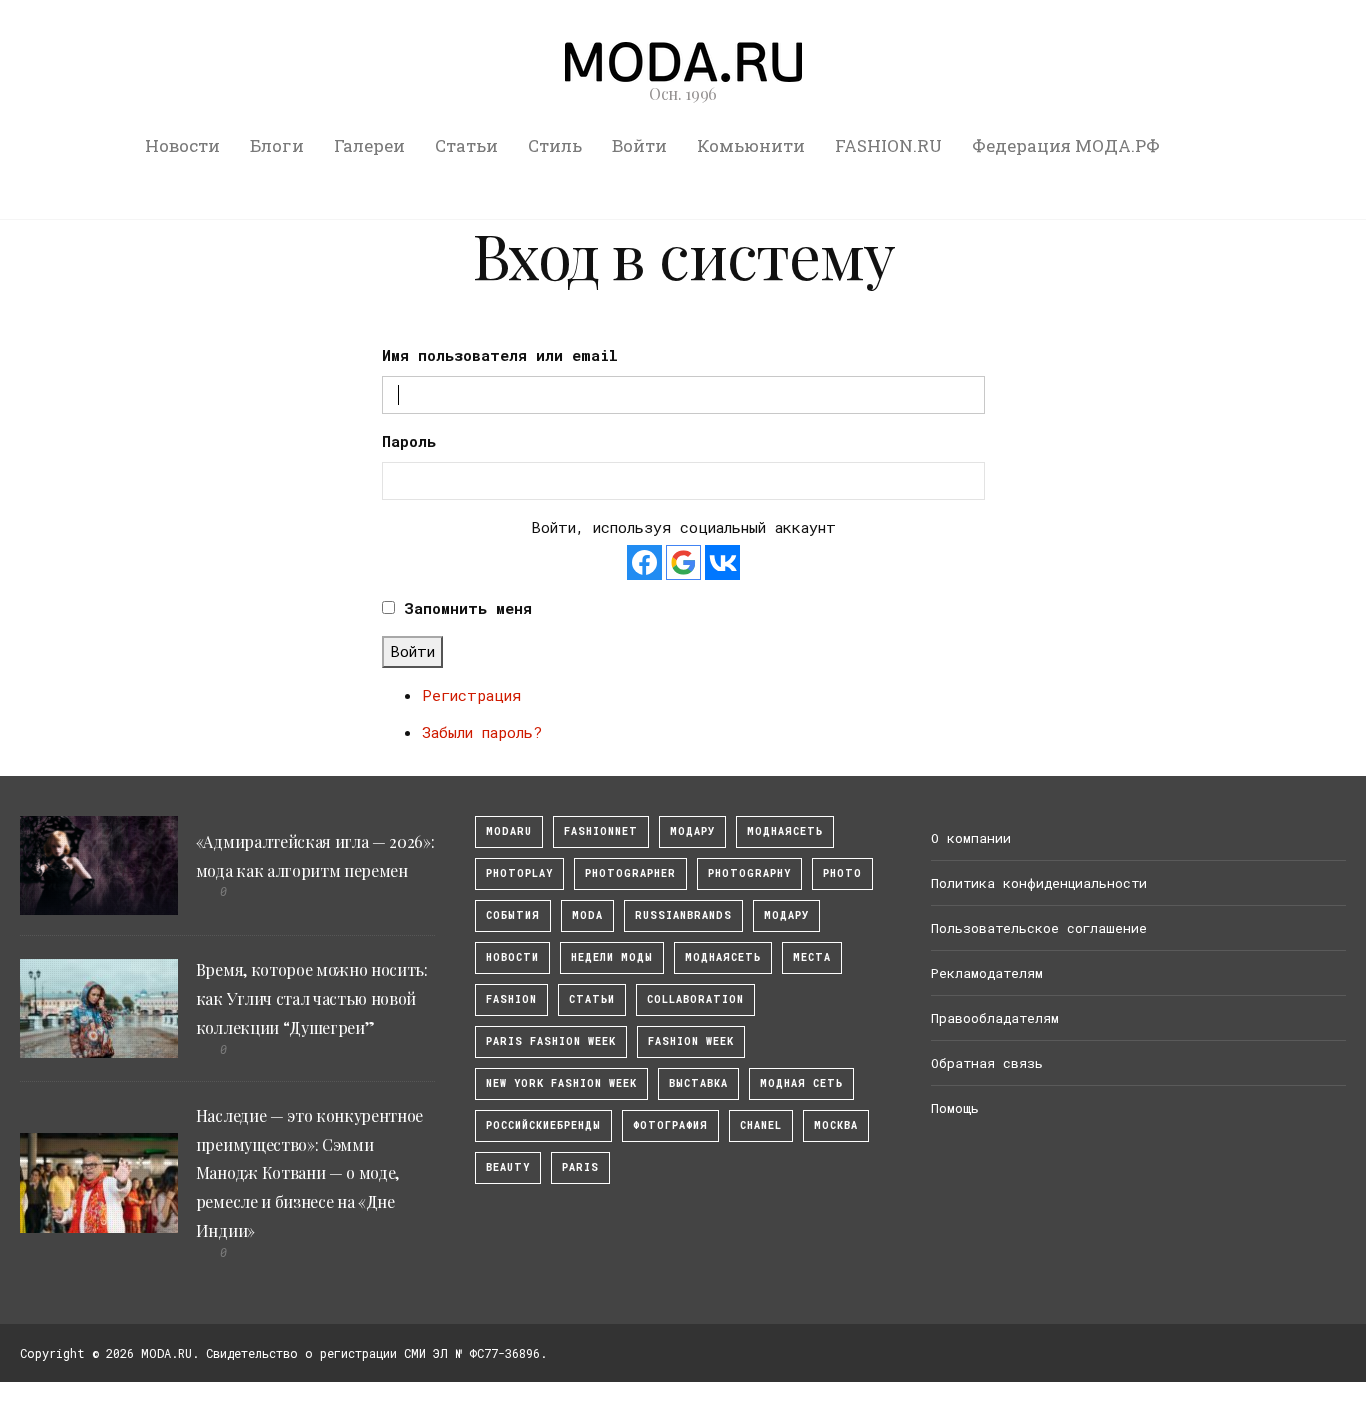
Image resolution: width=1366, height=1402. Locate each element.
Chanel (761, 1125)
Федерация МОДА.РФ (1066, 145)
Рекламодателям (987, 973)
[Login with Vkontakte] (722, 562)
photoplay (519, 873)
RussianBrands (683, 915)
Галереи (369, 145)
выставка (698, 1083)
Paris (580, 1167)
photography (749, 873)
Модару (786, 915)
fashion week (691, 1041)
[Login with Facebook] (644, 562)
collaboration (695, 999)
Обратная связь (987, 1063)
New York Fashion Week (561, 1083)
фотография (670, 1125)
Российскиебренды (543, 1125)
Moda (587, 915)
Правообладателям (995, 1018)
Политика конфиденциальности (1039, 883)
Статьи (466, 145)
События (513, 915)
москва (836, 1125)
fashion (511, 999)
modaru (509, 831)
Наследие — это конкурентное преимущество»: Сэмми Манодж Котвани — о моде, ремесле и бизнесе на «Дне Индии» (309, 1173)
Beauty (508, 1167)
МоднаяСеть (785, 831)
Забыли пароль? (482, 732)
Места (812, 957)
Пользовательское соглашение (1039, 928)
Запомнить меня (468, 608)
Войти (639, 145)
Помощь (955, 1108)
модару (692, 831)
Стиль (555, 145)
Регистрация (471, 695)
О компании (971, 838)
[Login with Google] (683, 562)
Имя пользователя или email (500, 355)
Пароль (409, 441)
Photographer (630, 873)
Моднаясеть (723, 957)
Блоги (277, 145)
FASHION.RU (888, 145)
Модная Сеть (801, 1083)
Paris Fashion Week (551, 1041)
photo (842, 873)
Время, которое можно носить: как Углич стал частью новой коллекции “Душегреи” (312, 998)
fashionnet (601, 831)
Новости (182, 145)
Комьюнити (751, 145)
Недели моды (612, 957)
